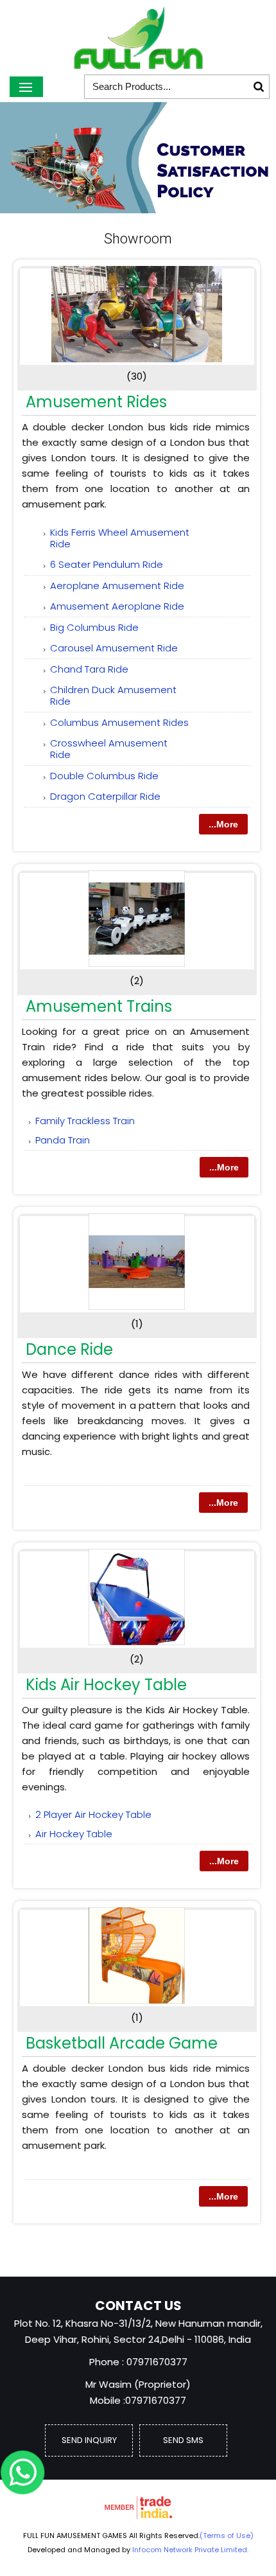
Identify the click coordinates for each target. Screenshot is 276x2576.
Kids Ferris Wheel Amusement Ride (120, 538)
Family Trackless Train (85, 1121)
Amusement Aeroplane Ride (117, 606)
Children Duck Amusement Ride (113, 695)
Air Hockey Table (74, 1834)
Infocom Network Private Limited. (190, 2550)
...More (223, 824)
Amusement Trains (99, 1006)
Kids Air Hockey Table (106, 1685)
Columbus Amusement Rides (119, 722)
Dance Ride (69, 1349)
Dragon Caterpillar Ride (105, 796)
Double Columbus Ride (104, 776)
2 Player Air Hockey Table (93, 1814)
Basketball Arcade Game (122, 2043)
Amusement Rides (96, 402)
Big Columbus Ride (94, 627)
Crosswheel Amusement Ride (109, 749)
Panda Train (63, 1140)
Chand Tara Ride (89, 669)
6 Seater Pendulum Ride (107, 564)
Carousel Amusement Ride (114, 648)
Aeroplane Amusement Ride (117, 586)
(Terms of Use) (227, 2536)
